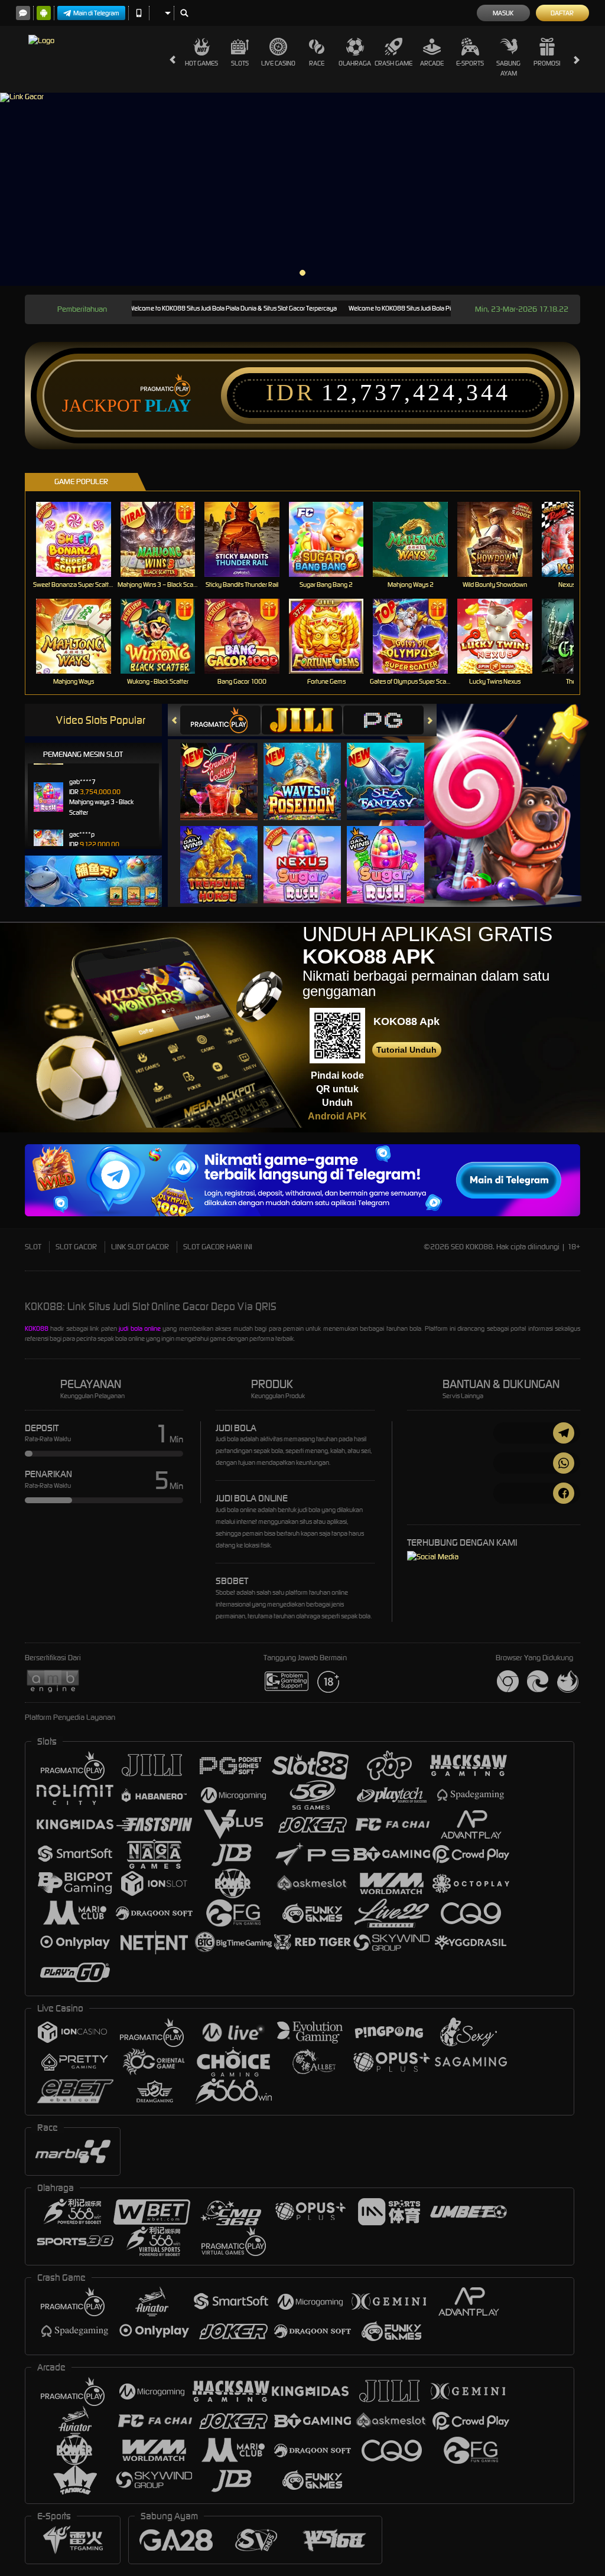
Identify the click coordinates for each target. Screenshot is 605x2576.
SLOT (33, 1247)
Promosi (547, 63)
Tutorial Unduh (406, 1050)
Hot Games (201, 63)
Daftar (562, 13)
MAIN (81, 539)
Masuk (503, 13)
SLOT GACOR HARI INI (218, 1247)
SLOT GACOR (76, 1247)
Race (317, 63)
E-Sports (470, 63)
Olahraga (355, 63)
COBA (226, 769)
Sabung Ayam (508, 68)
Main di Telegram (96, 13)
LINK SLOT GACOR (140, 1247)
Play (168, 406)
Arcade (432, 63)
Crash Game (393, 63)
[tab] (220, 720)
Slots (240, 63)
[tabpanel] (302, 189)
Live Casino (278, 63)
